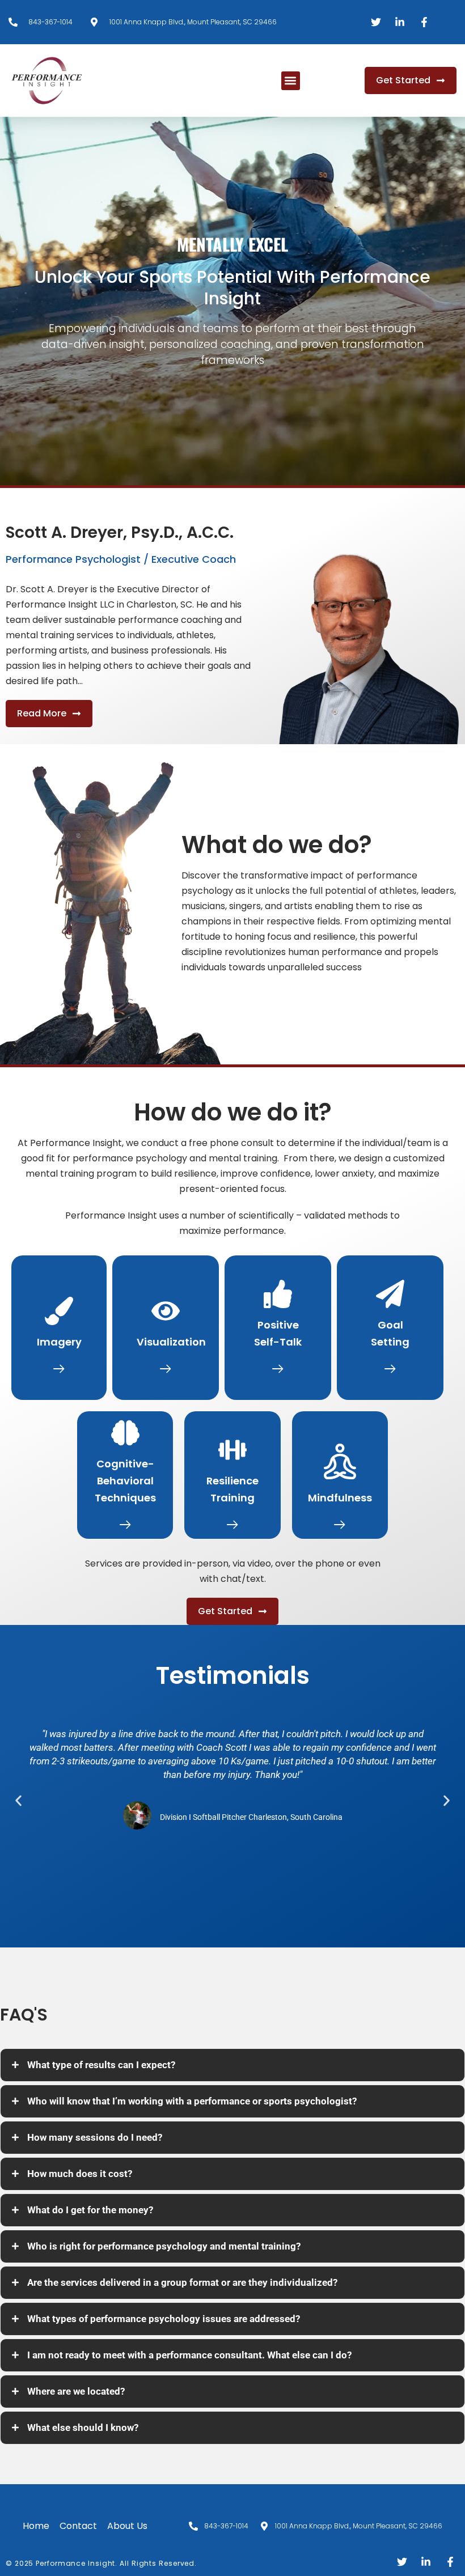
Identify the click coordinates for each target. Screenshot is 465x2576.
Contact (78, 2526)
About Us (127, 2526)
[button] (291, 81)
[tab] (232, 2065)
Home (36, 2526)
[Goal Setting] (390, 1294)
